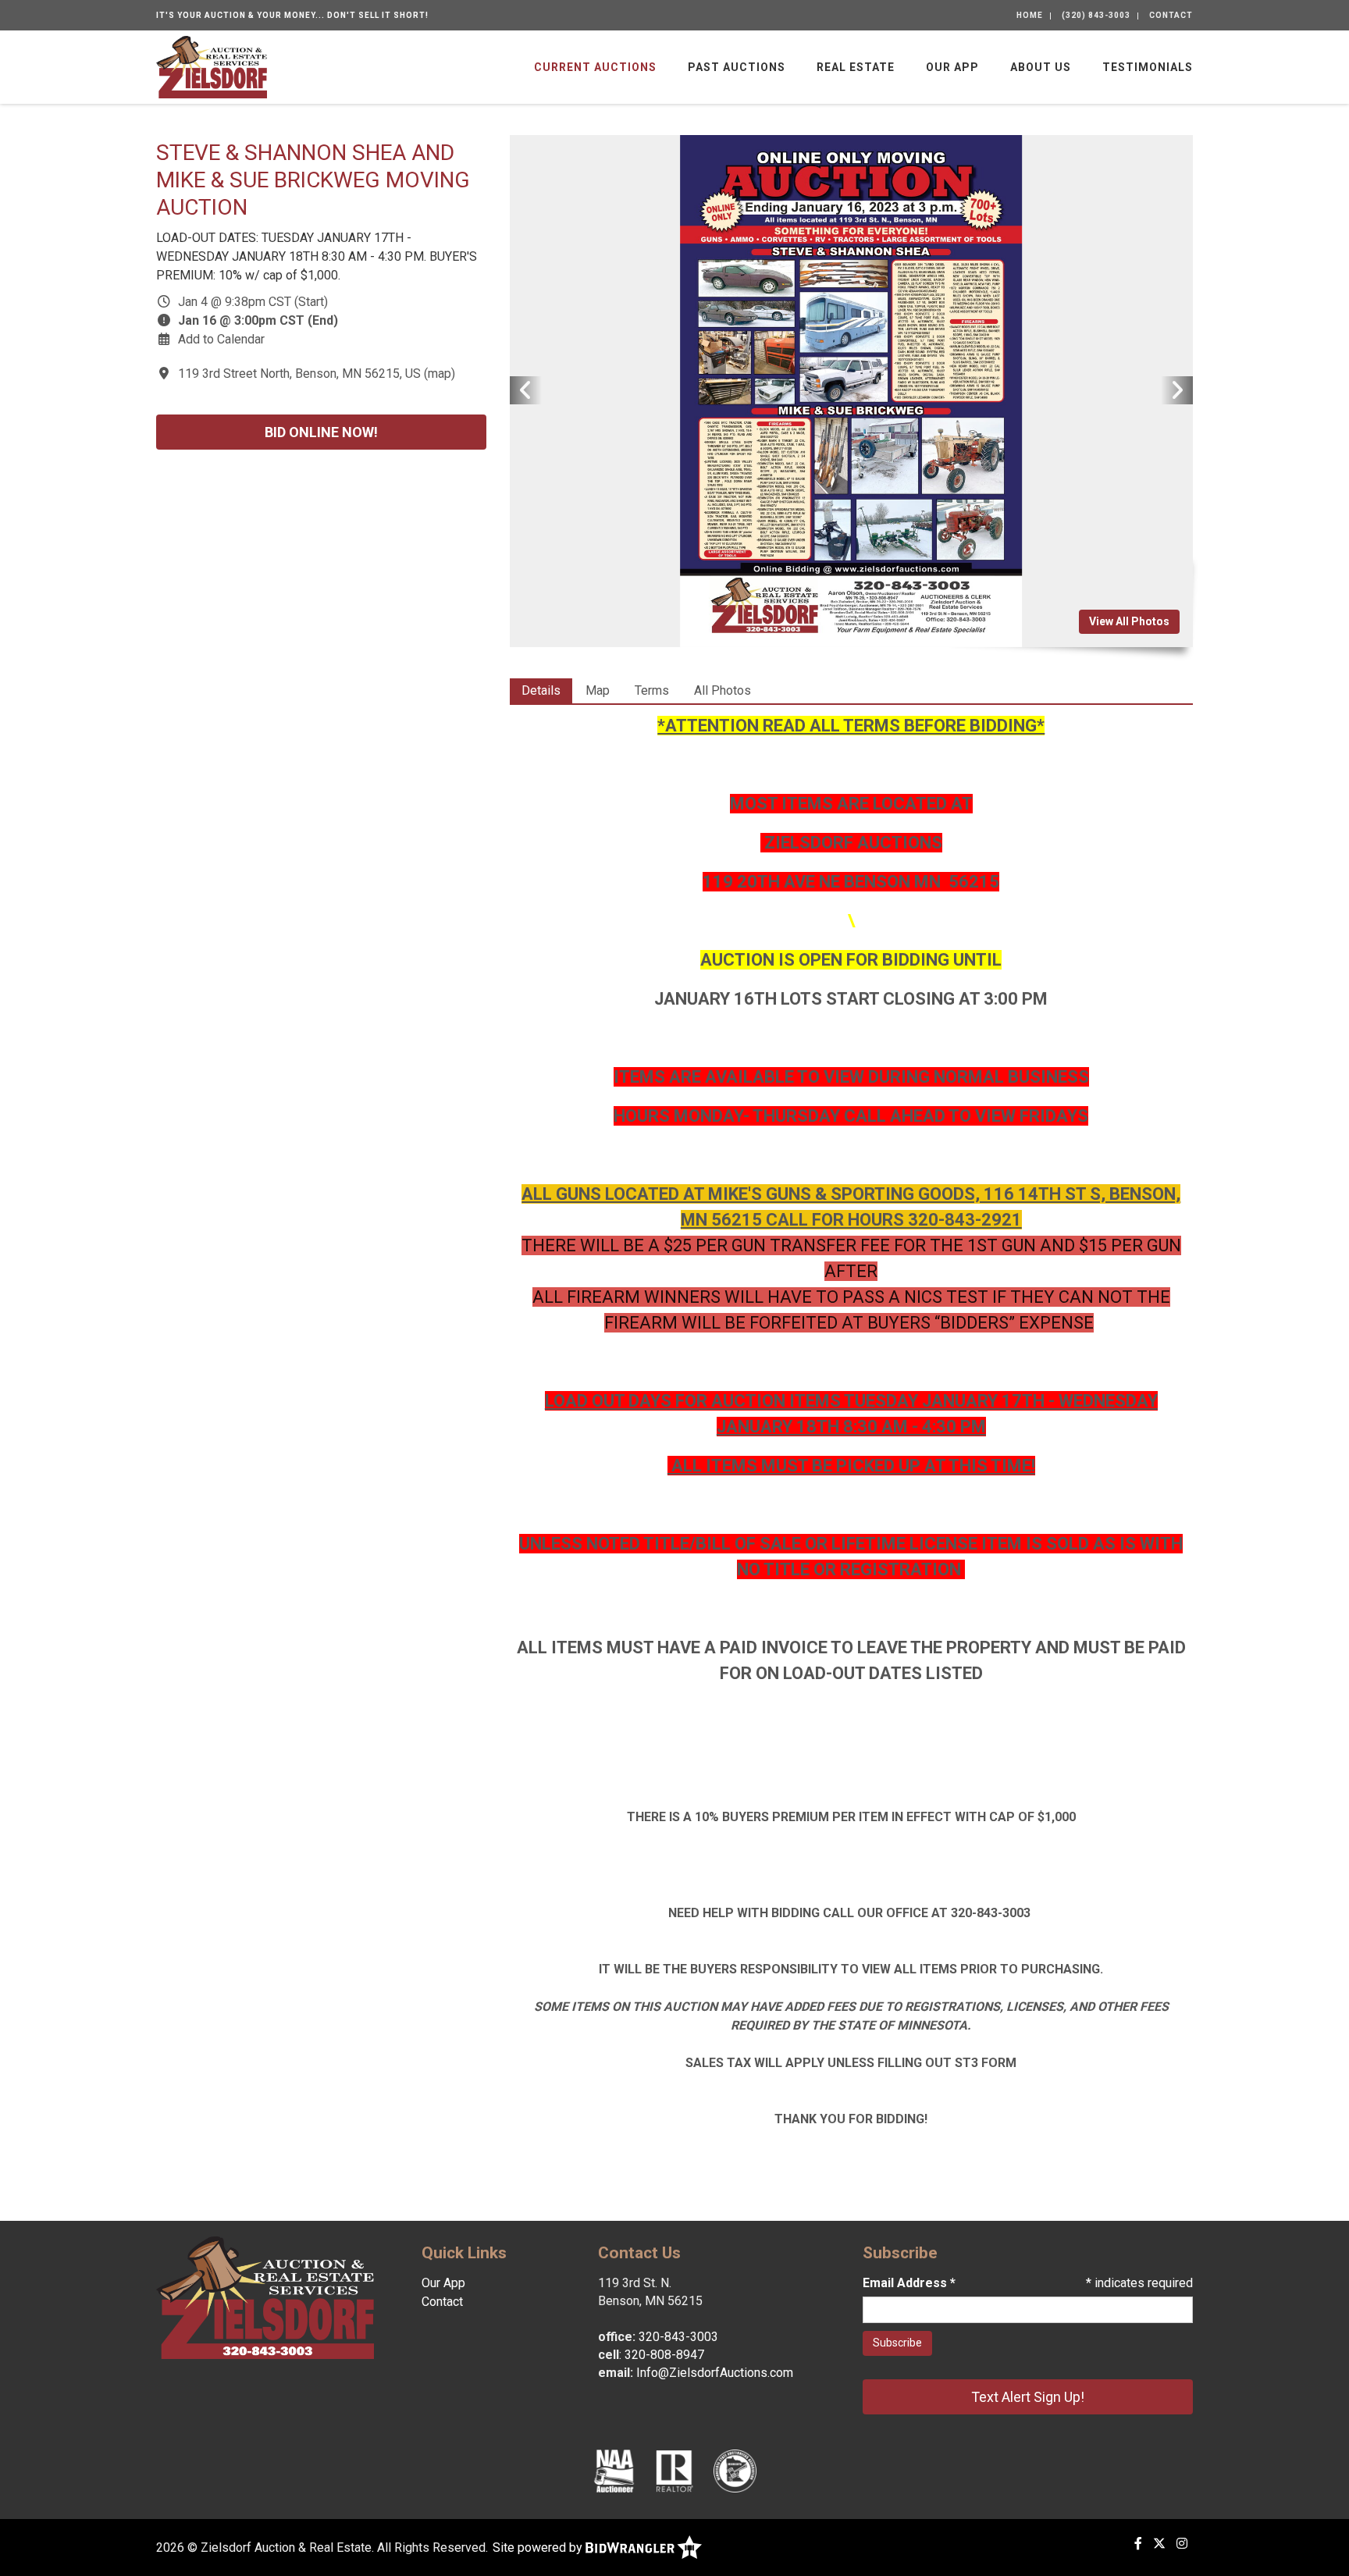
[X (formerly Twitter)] (1159, 2544)
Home (1030, 15)
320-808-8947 (664, 2355)
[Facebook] (1138, 2544)
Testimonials (1148, 67)
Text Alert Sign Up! (1028, 2397)
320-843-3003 (678, 2337)
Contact (1171, 15)
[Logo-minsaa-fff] (735, 2471)
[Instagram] (1182, 2544)
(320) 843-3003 (1096, 15)
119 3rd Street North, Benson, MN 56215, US (299, 374)
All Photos (723, 690)
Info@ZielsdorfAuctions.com (715, 2373)
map (440, 374)
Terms (652, 690)
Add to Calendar (221, 339)
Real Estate (856, 67)
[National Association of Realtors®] (674, 2471)
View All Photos (1129, 621)
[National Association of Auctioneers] (614, 2471)
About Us (1041, 67)
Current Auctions (595, 67)
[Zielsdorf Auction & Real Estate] (212, 66)
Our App (952, 67)
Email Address (909, 2283)
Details (541, 690)
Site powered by (539, 2548)
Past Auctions (737, 67)
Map (598, 690)
